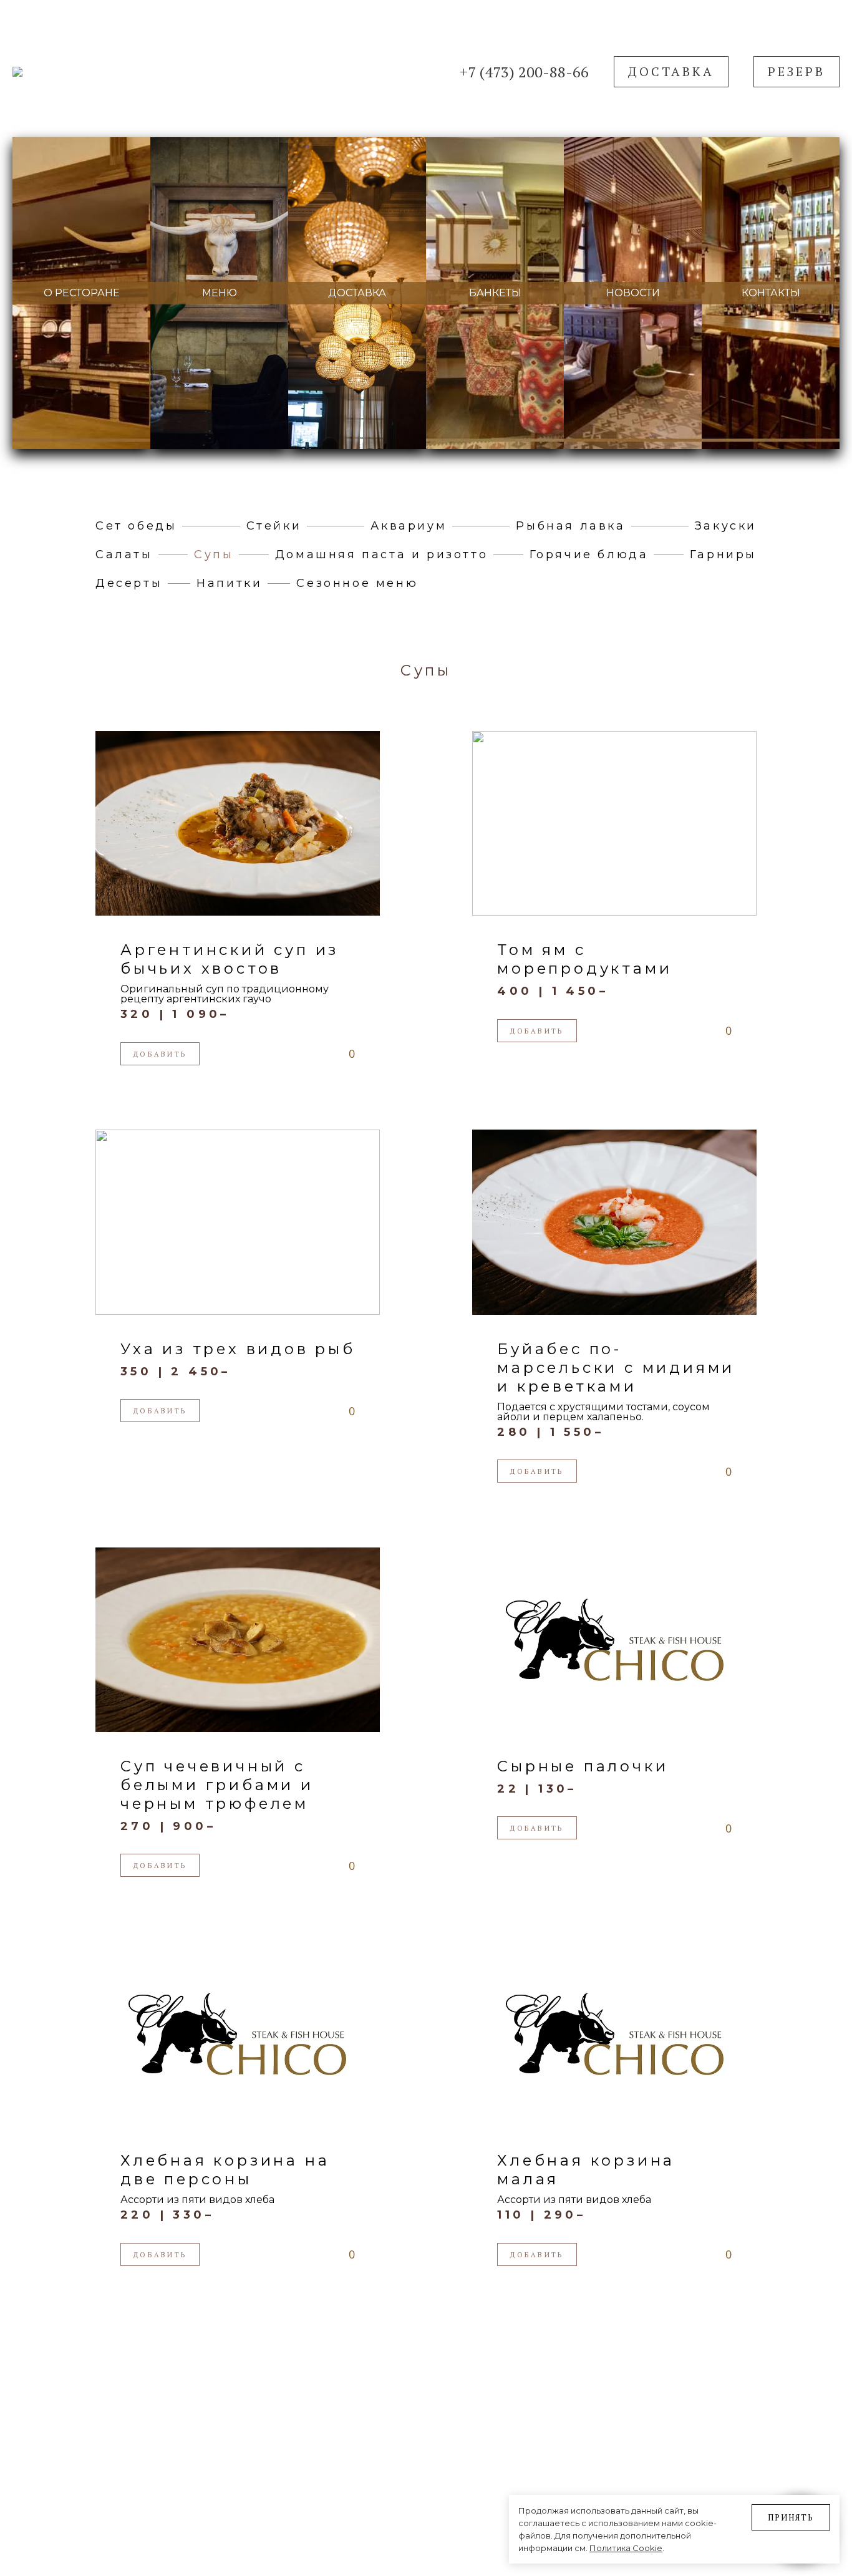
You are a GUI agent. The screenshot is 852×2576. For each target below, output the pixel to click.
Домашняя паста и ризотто (381, 554)
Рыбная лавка (570, 526)
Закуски (726, 526)
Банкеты (495, 293)
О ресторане (82, 293)
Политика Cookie (626, 2548)
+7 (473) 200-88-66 (524, 72)
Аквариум (409, 526)
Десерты (129, 583)
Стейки (274, 526)
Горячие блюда (589, 554)
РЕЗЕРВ (796, 71)
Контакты (771, 293)
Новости (633, 293)
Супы (214, 554)
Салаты (124, 554)
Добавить (160, 1054)
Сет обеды (136, 526)
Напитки (229, 583)
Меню (220, 293)
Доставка (671, 71)
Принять (791, 2517)
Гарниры (723, 554)
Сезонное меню (357, 583)
